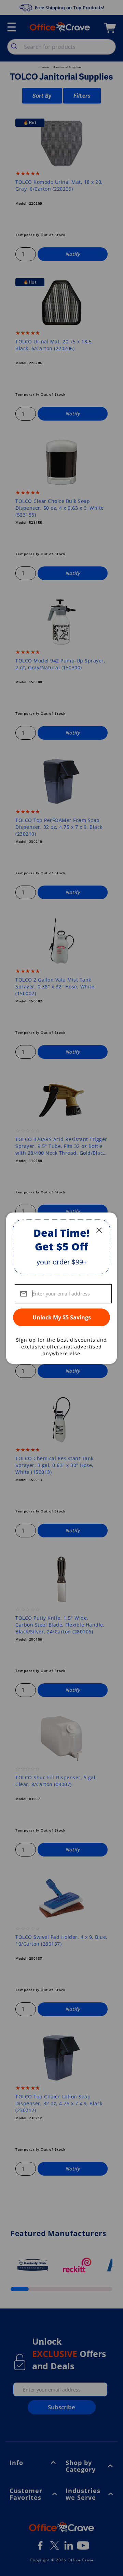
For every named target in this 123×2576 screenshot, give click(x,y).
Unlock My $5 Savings (62, 1317)
